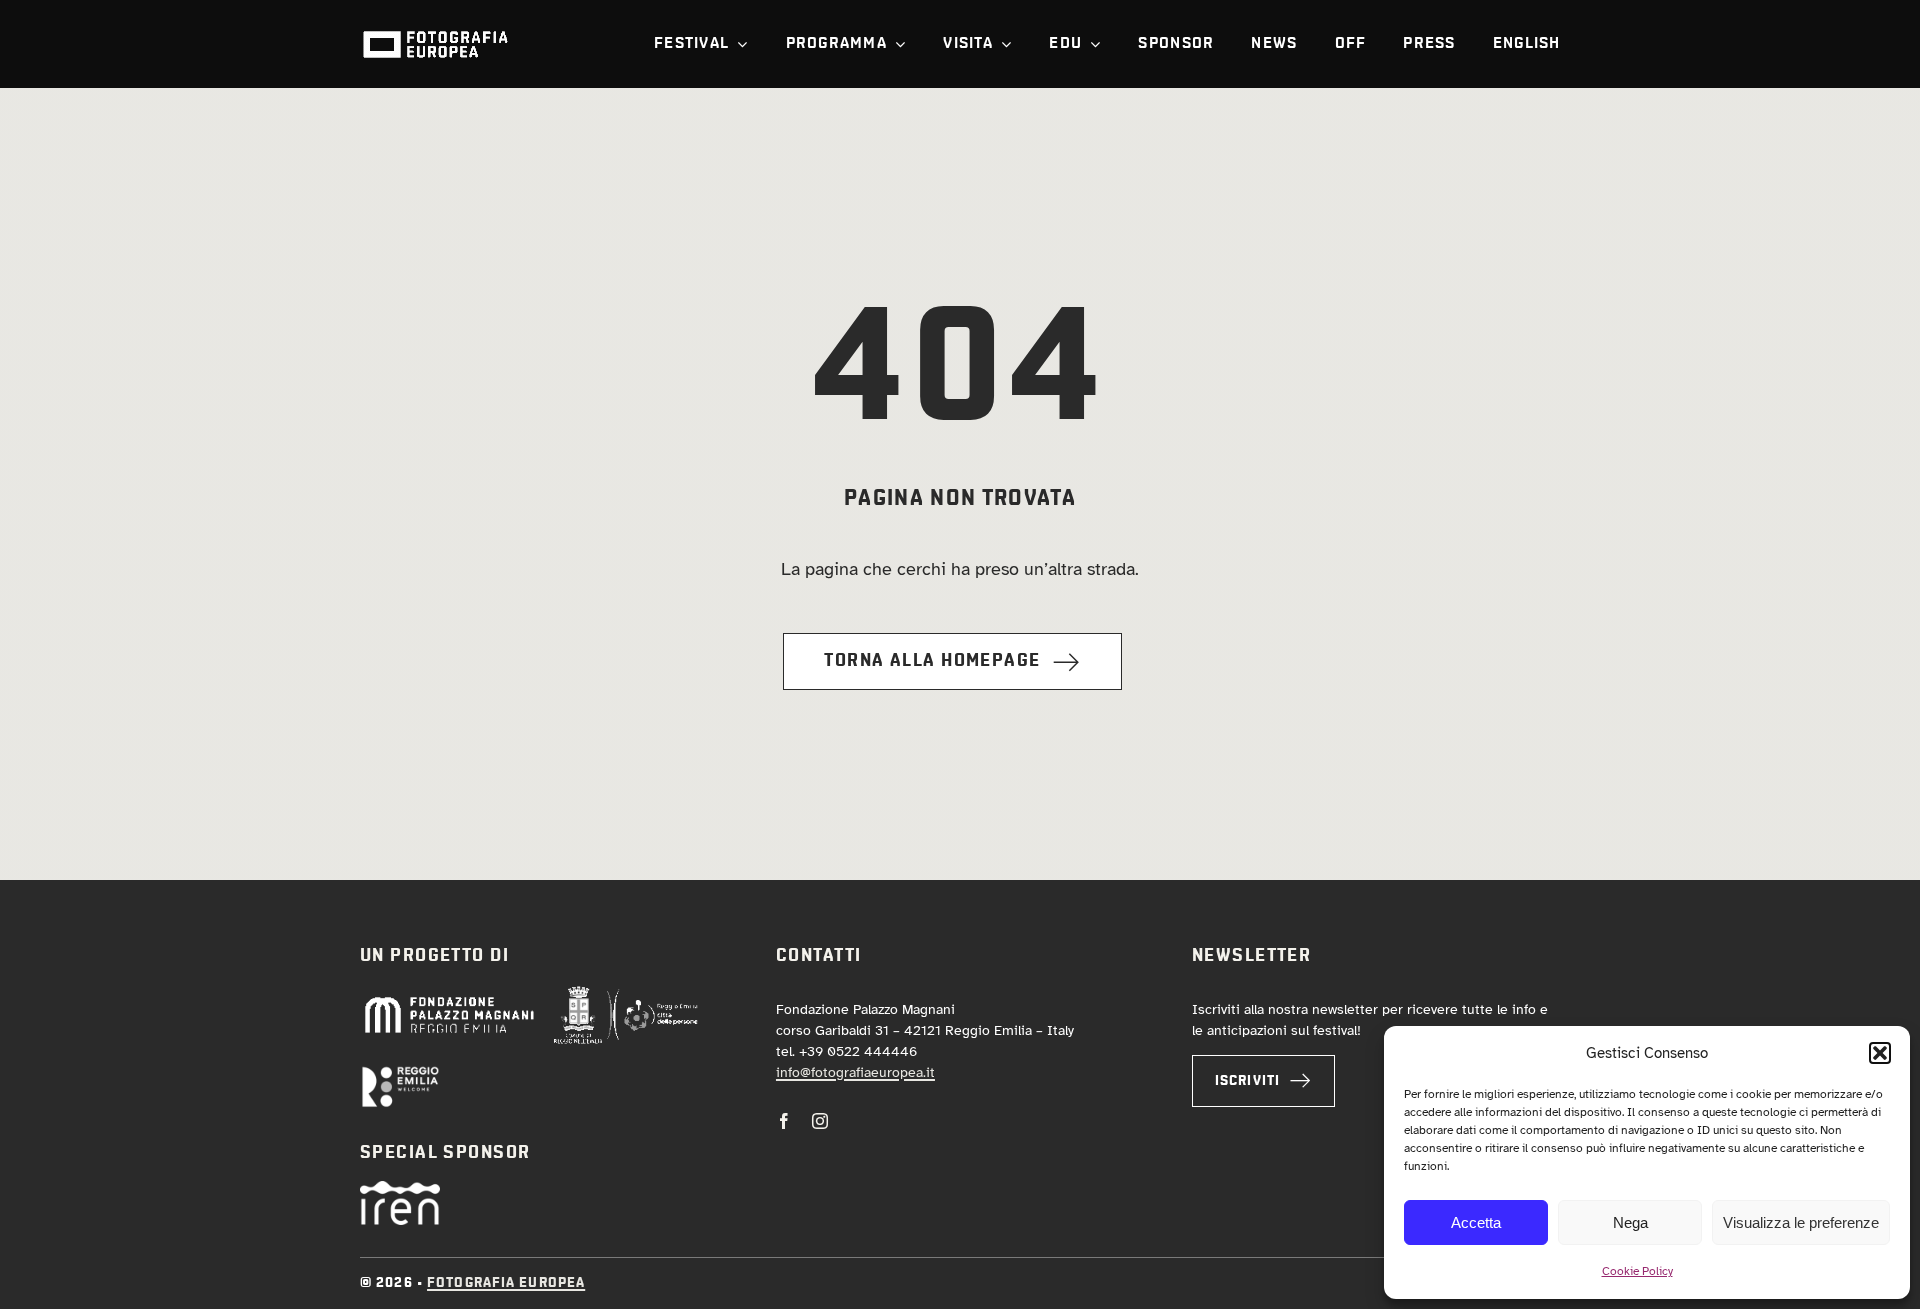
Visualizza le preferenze (1801, 1222)
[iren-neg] (400, 1190)
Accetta (1476, 1222)
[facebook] (784, 1121)
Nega (1630, 1222)
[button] (1880, 1053)
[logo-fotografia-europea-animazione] (435, 29)
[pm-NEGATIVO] (448, 1001)
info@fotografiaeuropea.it (855, 1072)
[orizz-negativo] (400, 1074)
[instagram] (820, 1121)
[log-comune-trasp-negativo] (626, 994)
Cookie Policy (1637, 1271)
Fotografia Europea (506, 1283)
